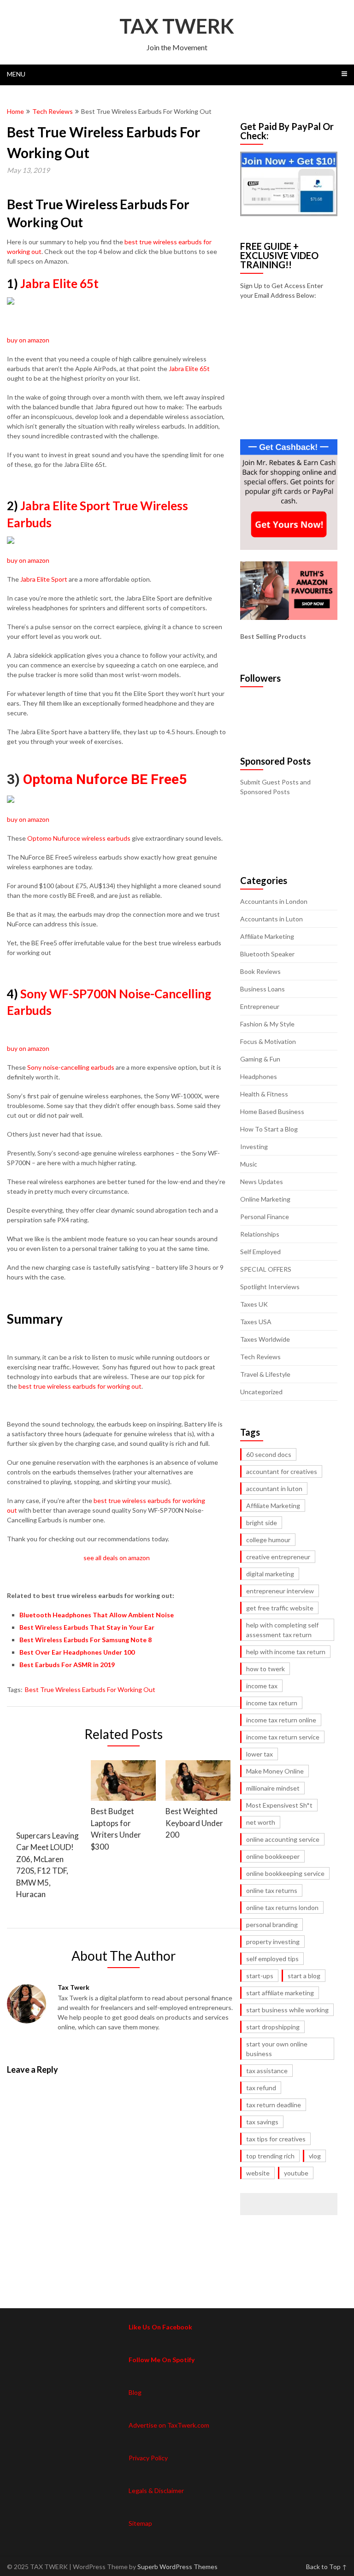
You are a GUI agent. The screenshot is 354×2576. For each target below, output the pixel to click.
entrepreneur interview (280, 1591)
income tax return (272, 1703)
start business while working (287, 2010)
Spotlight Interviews (270, 1287)
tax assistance (267, 2071)
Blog (135, 2392)
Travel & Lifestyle (265, 1374)
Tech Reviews (53, 111)
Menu (16, 74)
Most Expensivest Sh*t (279, 1805)
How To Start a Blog (269, 1129)
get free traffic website (280, 1608)
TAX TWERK (177, 26)
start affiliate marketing (280, 1993)
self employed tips (272, 1959)
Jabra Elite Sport (43, 579)
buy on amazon (28, 340)
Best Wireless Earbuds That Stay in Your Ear (87, 1627)
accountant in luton (274, 1488)
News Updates (262, 1182)
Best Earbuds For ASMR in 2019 (67, 1665)
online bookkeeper (273, 1856)
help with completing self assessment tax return (282, 1630)
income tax (262, 1686)
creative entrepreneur (278, 1557)
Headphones (259, 1076)
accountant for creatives (282, 1471)
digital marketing (270, 1574)
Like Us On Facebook (160, 2327)
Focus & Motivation (268, 1041)
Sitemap (140, 2523)
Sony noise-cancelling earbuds (71, 1067)
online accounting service (283, 1839)
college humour (268, 1540)
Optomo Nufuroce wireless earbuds (79, 838)
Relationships (260, 1234)
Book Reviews (260, 971)
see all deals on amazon (117, 1558)
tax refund (261, 2088)
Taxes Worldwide (265, 1339)
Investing (254, 1147)
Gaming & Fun (260, 1059)
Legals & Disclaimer (156, 2491)
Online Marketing (265, 1199)
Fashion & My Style (267, 1024)
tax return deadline (274, 2105)
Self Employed (260, 1252)
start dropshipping (273, 2027)
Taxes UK (254, 1304)
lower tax (260, 1754)
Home (15, 111)
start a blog (304, 1976)
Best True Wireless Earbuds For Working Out (90, 1689)
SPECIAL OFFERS (266, 1269)
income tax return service (283, 1737)
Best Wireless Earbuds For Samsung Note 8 (86, 1640)
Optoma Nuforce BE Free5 (105, 779)
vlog (315, 2156)
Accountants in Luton (271, 919)
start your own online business (277, 2049)
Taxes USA (256, 1322)
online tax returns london (282, 1907)
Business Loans (263, 989)
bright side (262, 1523)
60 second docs (269, 1454)
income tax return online (281, 1720)
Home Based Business (272, 1111)
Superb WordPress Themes (177, 2567)
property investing (273, 1942)
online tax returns (272, 1890)
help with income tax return (286, 1652)
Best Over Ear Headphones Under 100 (77, 1652)
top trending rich (270, 2156)
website (258, 2173)
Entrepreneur (260, 1006)
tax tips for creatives (276, 2139)
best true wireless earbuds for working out (80, 1386)
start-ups (260, 1976)
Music (249, 1164)
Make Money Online (275, 1771)
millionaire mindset (273, 1788)
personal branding (272, 1925)
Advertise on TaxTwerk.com (169, 2425)
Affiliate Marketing (267, 936)
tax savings (262, 2122)
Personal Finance (265, 1217)
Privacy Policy (148, 2458)
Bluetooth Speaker (267, 954)
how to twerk (265, 1669)
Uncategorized (261, 1392)
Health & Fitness (264, 1094)
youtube (296, 2173)
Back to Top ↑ (327, 2567)
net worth (261, 1822)
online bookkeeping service (285, 1873)
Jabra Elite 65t (59, 283)
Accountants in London (274, 901)
